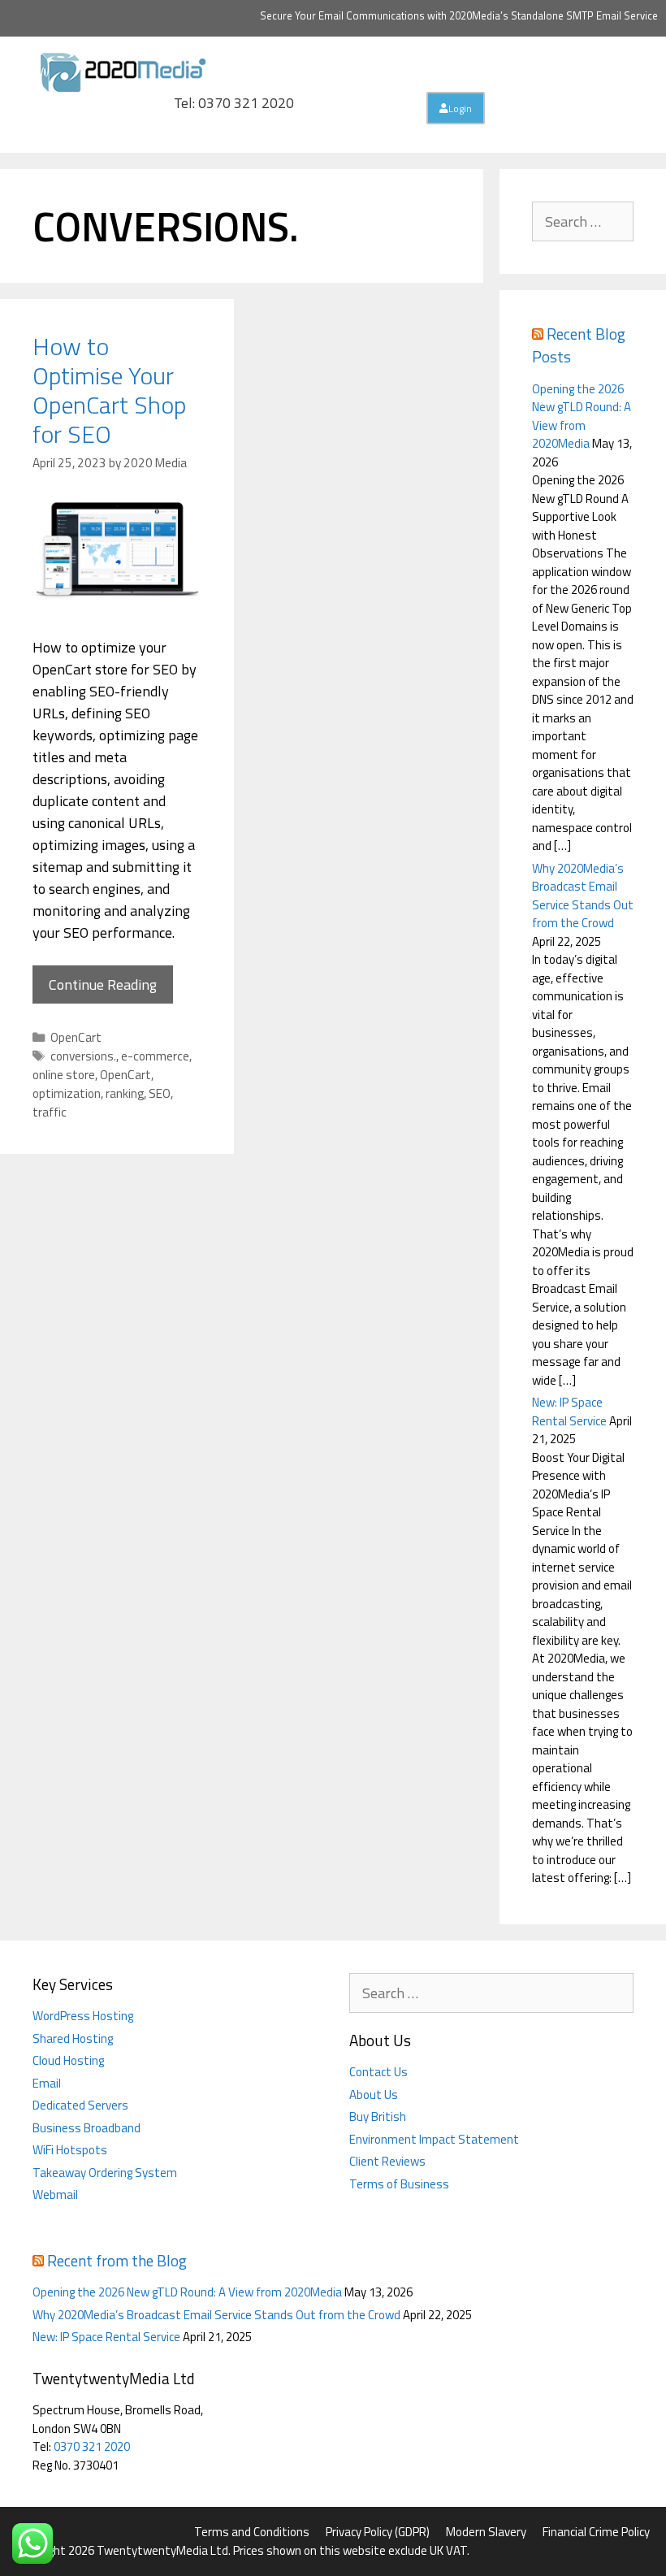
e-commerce (155, 1056)
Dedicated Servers (80, 2105)
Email (47, 2083)
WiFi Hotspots (70, 2150)
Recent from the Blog (117, 2260)
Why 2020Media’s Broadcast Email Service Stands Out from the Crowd (583, 896)
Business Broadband (86, 2128)
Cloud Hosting (68, 2060)
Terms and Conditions (252, 2532)
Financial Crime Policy (596, 2532)
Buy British (378, 2116)
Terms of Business (399, 2184)
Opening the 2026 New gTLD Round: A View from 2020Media (582, 416)
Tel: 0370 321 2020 (234, 103)
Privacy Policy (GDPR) (378, 2532)
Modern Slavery (486, 2532)
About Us (374, 2095)
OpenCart (76, 1037)
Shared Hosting (73, 2038)
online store (64, 1075)
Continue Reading (103, 984)
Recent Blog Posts (579, 345)
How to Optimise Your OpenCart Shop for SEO (109, 390)
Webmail (55, 2194)
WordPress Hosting (83, 2016)
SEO (160, 1093)
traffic (50, 1112)
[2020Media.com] (123, 70)
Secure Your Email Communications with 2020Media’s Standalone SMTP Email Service (459, 15)
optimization (67, 1093)
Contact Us (378, 2072)
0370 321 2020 (92, 2446)
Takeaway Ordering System (105, 2173)
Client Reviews (387, 2161)
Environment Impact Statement (434, 2139)
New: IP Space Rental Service (569, 1412)
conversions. (83, 1056)
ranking (125, 1093)
